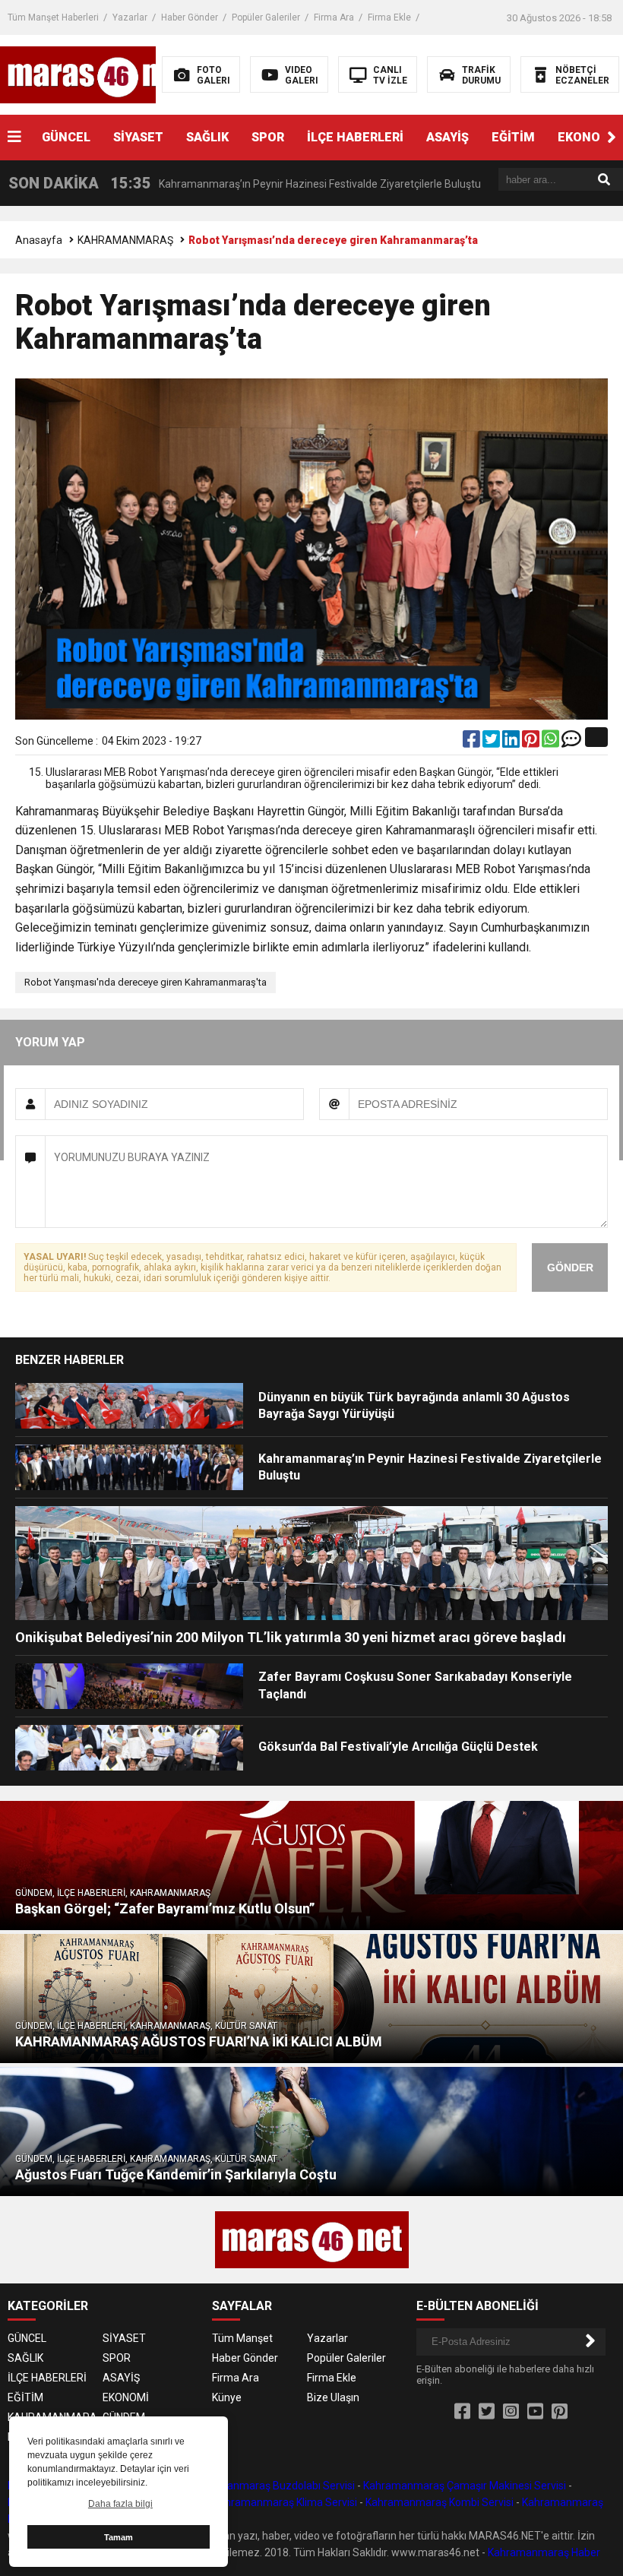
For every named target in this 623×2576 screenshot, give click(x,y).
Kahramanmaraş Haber (544, 2552)
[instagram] (511, 2412)
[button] (612, 138)
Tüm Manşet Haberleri (53, 17)
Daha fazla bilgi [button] (120, 2504)
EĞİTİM (513, 137)
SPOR (268, 137)
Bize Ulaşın (333, 2397)
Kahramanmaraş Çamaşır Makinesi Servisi (465, 2486)
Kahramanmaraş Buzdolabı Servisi (272, 2486)
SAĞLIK (207, 137)
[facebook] (473, 742)
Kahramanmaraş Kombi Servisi (440, 2502)
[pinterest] (532, 742)
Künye (227, 2397)
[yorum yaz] (571, 742)
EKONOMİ (126, 2397)
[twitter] (492, 742)
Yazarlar (130, 17)
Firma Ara (334, 17)
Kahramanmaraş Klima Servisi (285, 2502)
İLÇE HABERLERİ (355, 137)
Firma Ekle (389, 17)
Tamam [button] (119, 2537)
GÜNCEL (66, 137)
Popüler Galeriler (266, 17)
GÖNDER (570, 1267)
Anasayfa (39, 240)
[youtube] (535, 2412)
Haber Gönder (190, 17)
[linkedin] (512, 742)
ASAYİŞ (447, 137)
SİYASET (138, 137)
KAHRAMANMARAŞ (125, 240)
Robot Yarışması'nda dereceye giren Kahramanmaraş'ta (145, 982)
